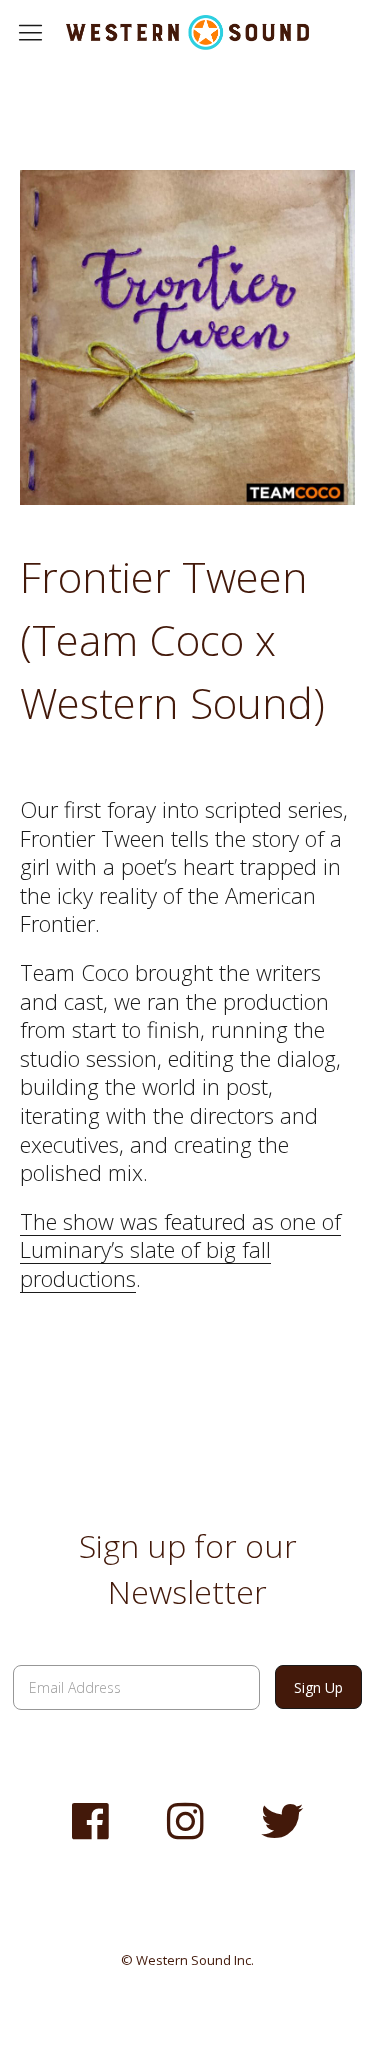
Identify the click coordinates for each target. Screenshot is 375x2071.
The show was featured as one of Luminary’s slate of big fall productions (180, 1249)
